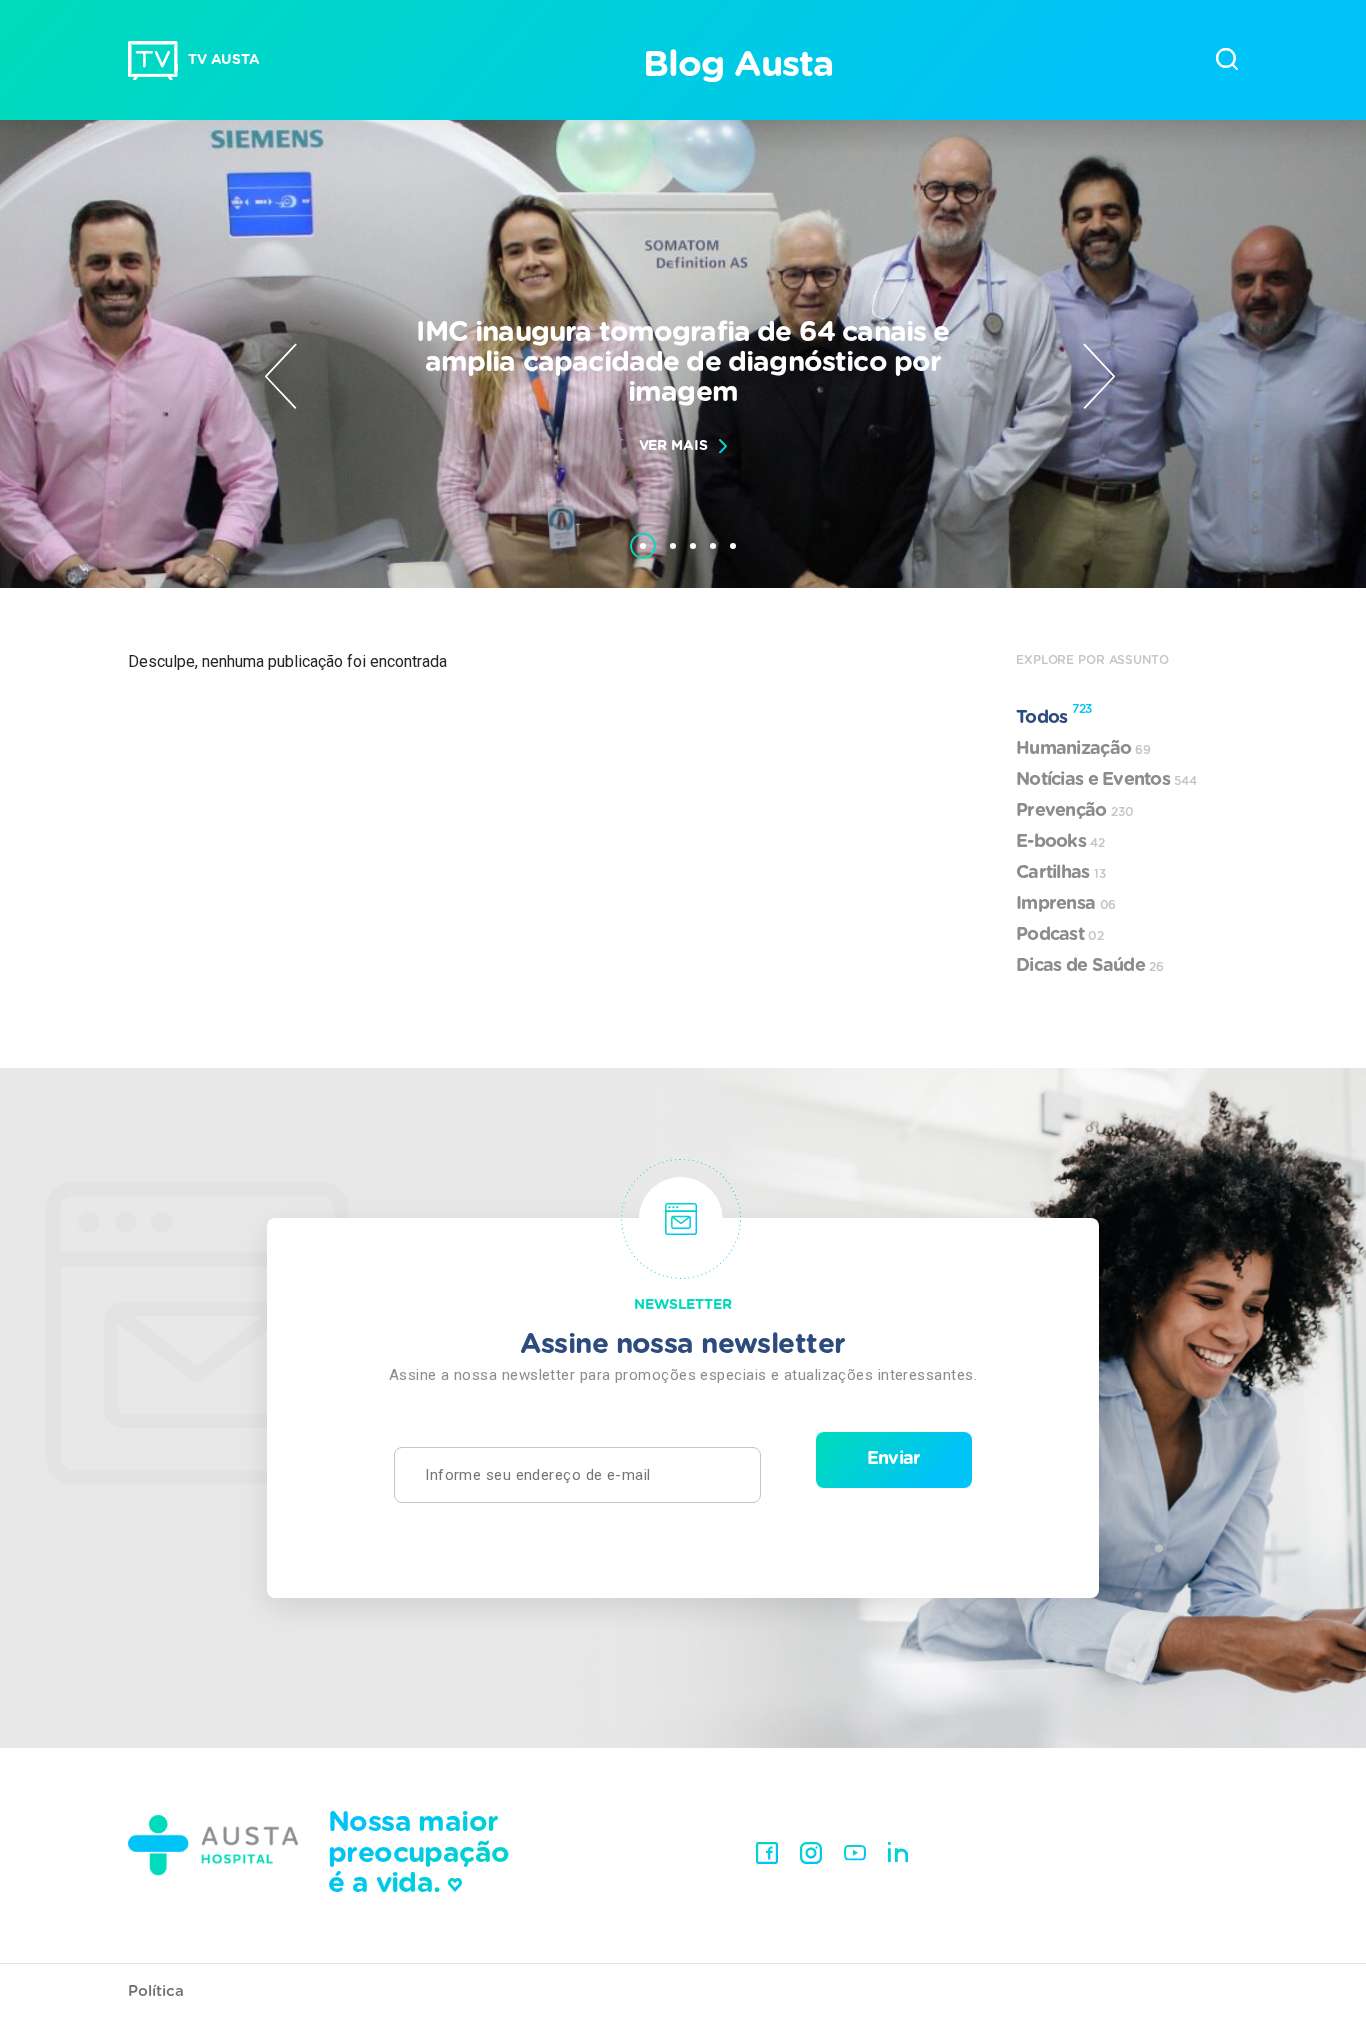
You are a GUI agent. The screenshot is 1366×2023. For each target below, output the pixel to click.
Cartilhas (1061, 873)
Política (156, 1991)
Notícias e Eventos (1106, 780)
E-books (1060, 842)
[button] (643, 536)
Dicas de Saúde (1090, 966)
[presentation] (281, 376)
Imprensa (1066, 904)
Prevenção (1074, 811)
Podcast (1060, 935)
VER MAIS (673, 446)
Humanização (1083, 749)
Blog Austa (737, 65)
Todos (1054, 715)
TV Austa (224, 60)
